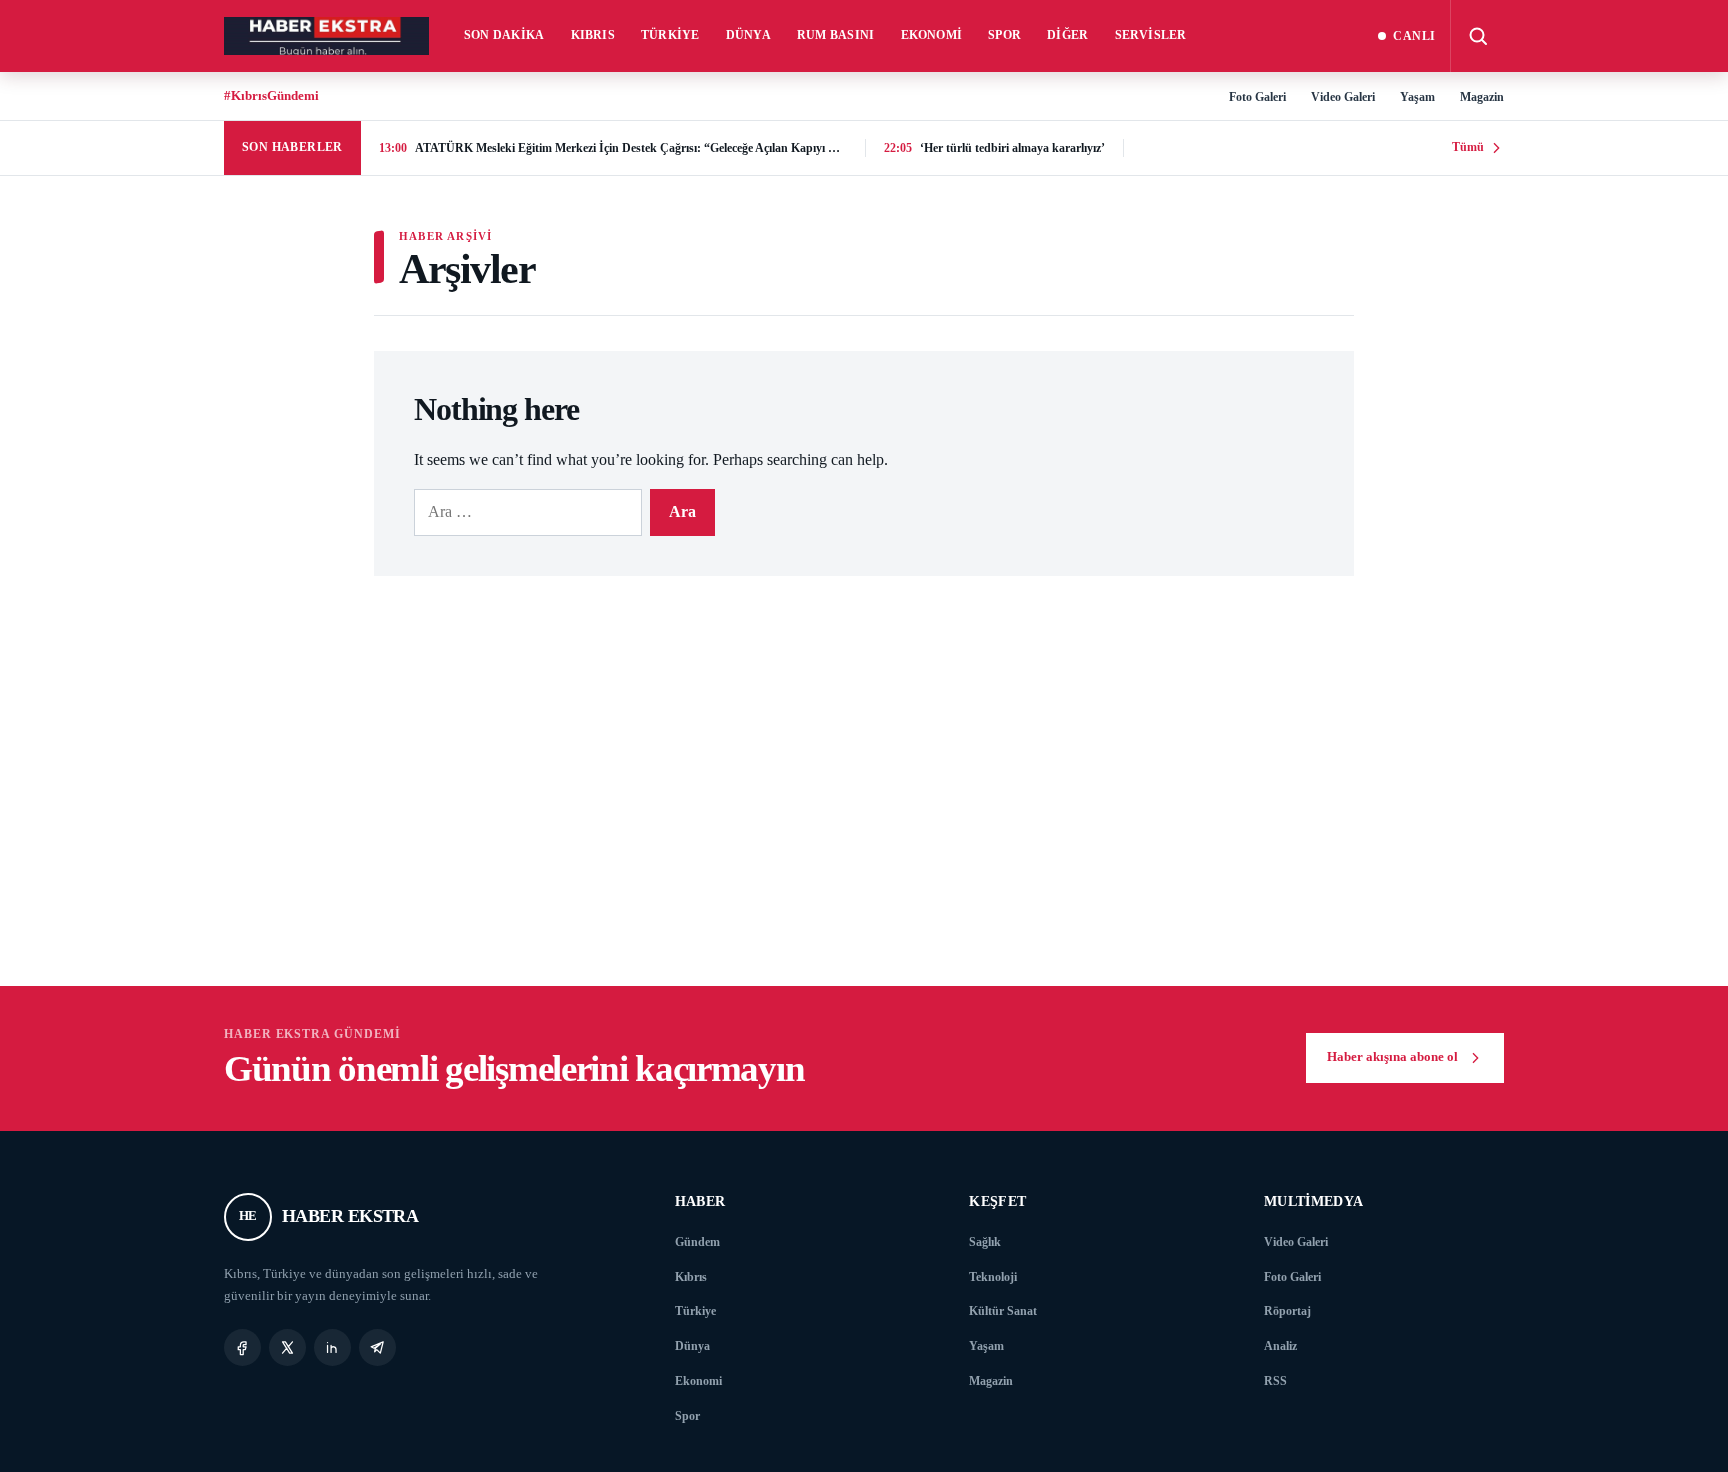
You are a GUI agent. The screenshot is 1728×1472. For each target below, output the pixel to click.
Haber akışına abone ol (1392, 1057)
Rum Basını (836, 35)
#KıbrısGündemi (271, 95)
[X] (287, 1347)
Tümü (1468, 147)
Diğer (1067, 35)
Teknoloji (993, 1277)
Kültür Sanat (1003, 1311)
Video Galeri (1343, 97)
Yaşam (1417, 97)
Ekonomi (932, 35)
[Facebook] (242, 1347)
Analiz (1280, 1346)
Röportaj (1287, 1311)
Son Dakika (504, 35)
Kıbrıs (593, 35)
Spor (1004, 35)
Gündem (697, 1242)
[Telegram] (377, 1347)
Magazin (1482, 97)
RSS (1275, 1381)
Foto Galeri (1257, 97)
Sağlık (985, 1242)
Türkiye (670, 35)
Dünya (748, 35)
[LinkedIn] (332, 1347)
